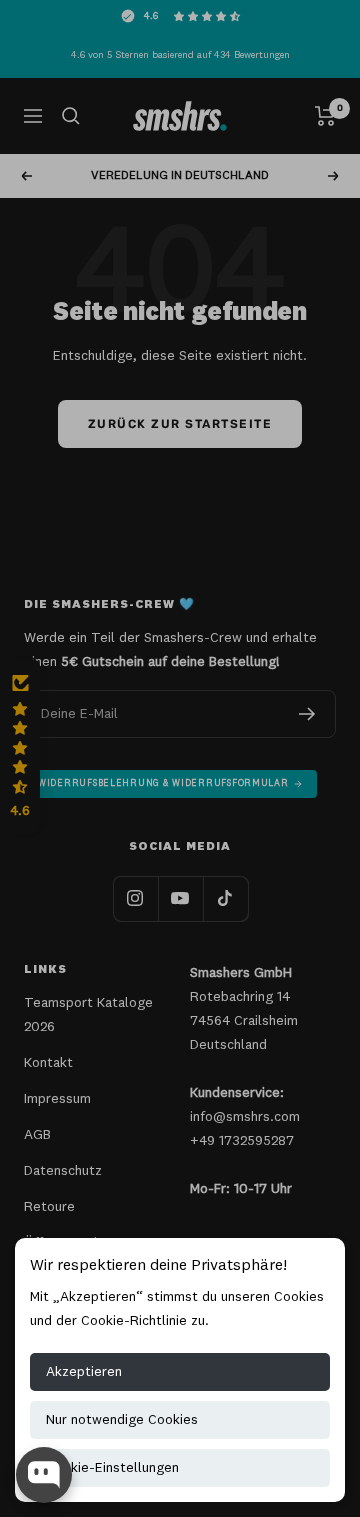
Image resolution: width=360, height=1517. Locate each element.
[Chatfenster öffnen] (44, 1475)
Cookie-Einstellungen (112, 1468)
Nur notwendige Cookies (122, 1420)
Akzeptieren (84, 1372)
